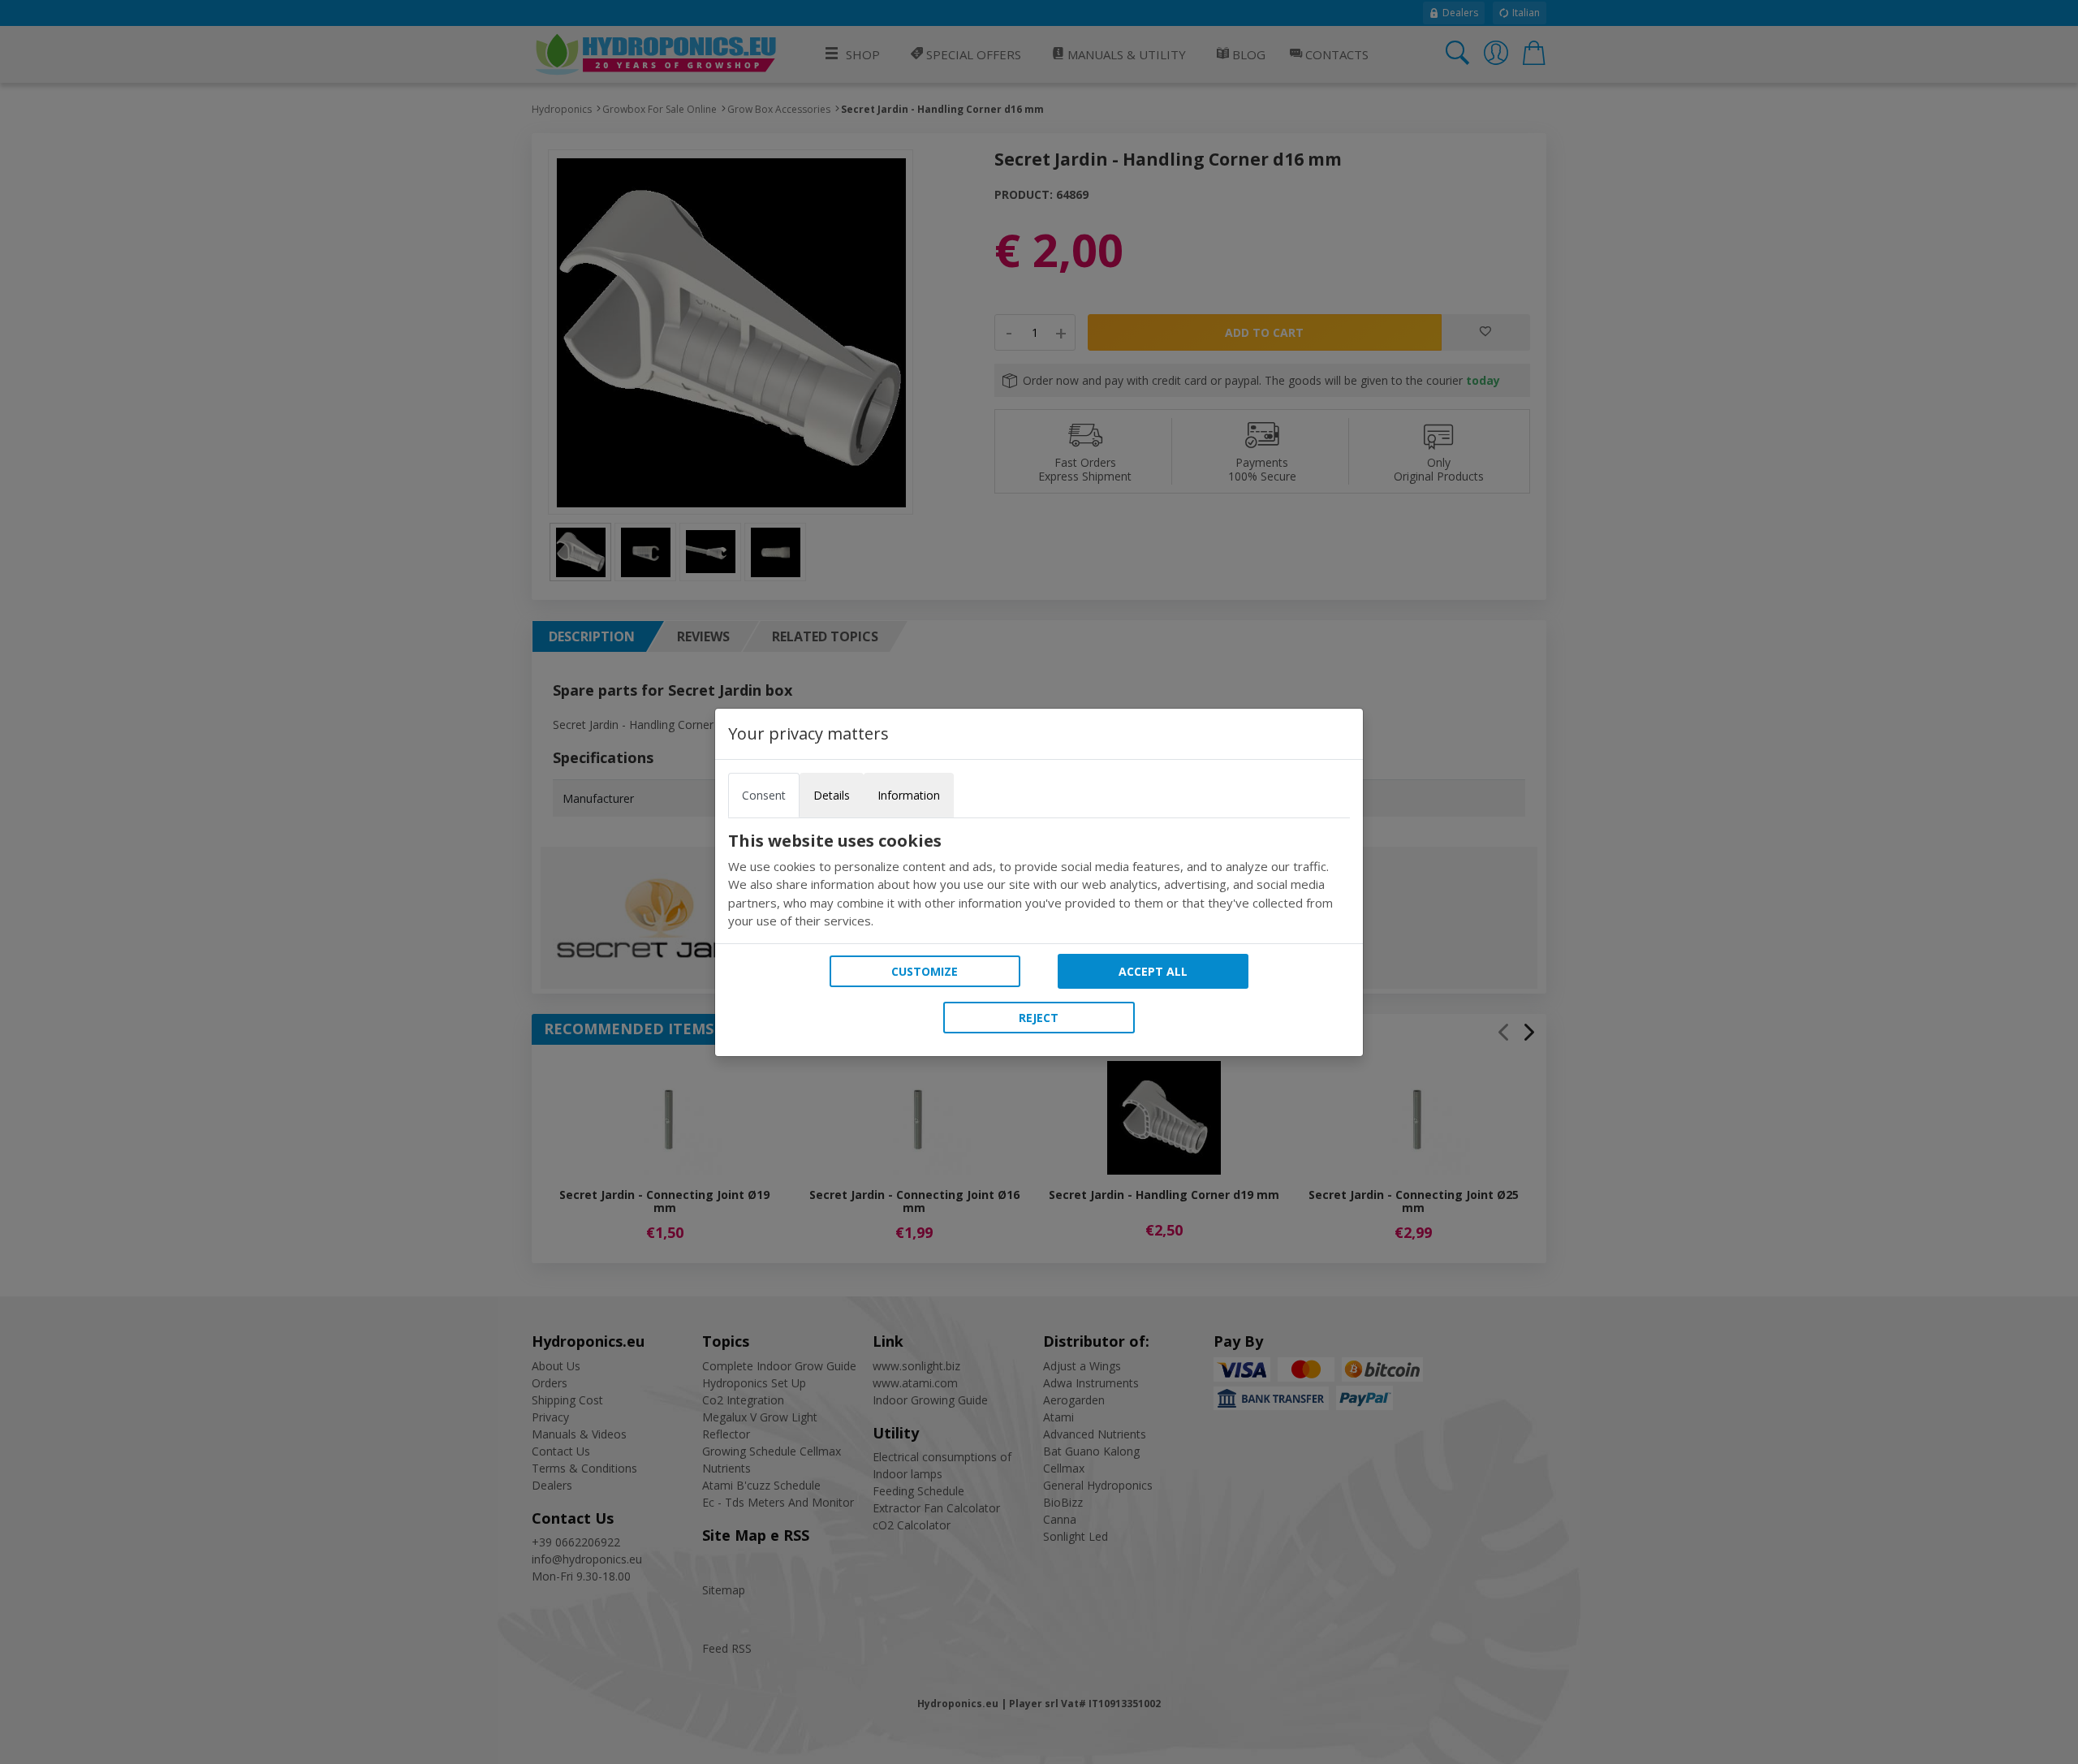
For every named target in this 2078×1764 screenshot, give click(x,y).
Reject (1039, 1018)
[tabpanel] (1039, 881)
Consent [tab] (764, 795)
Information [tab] (909, 795)
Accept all (1153, 971)
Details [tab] (832, 795)
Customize (925, 971)
